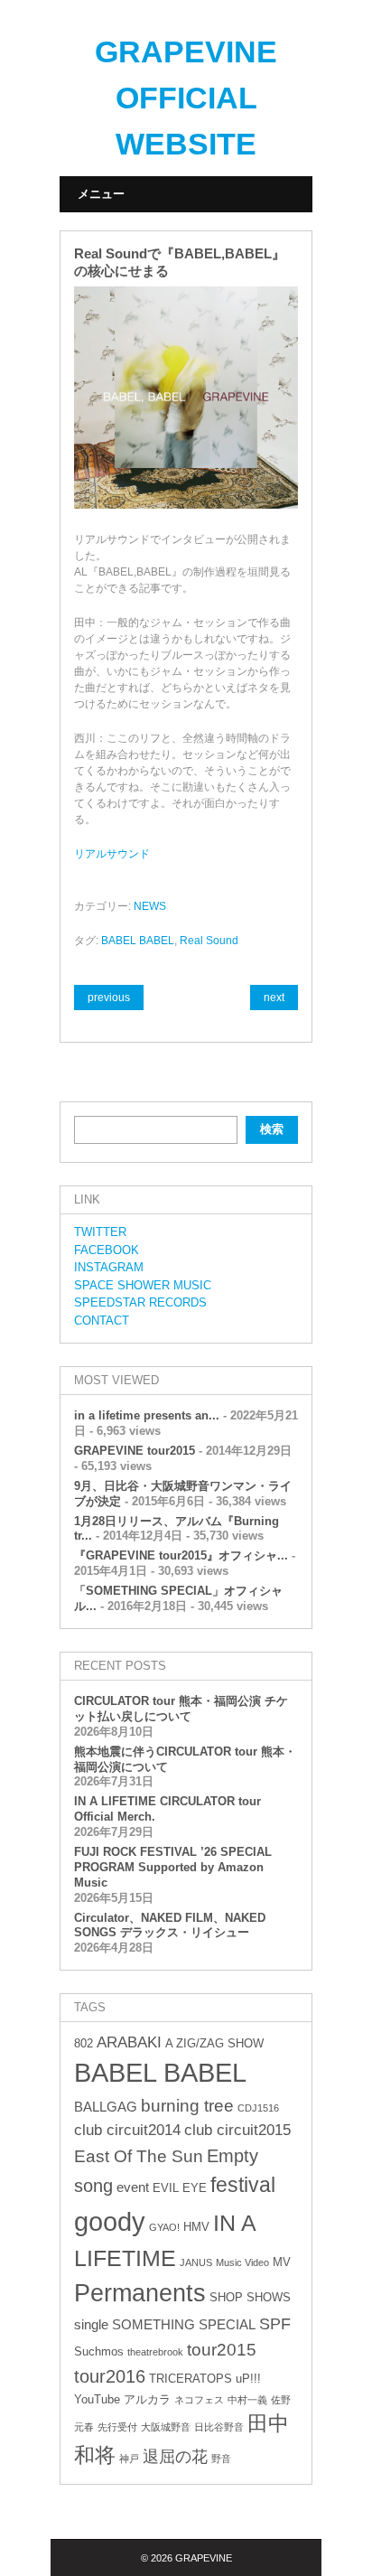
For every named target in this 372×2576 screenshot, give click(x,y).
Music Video (242, 2262)
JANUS (196, 2262)
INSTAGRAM (109, 1267)
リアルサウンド (112, 854)
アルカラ (147, 2399)
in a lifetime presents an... (147, 1415)
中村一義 (247, 2400)
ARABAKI (129, 2042)
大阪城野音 (166, 2427)
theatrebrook (155, 2352)
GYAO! (164, 2227)
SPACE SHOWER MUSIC (143, 1285)
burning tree (187, 2106)
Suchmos (99, 2351)
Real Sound (209, 941)
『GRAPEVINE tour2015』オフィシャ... (181, 1555)
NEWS (150, 906)
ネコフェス (199, 2400)
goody (110, 2221)
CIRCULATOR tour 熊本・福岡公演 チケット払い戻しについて (181, 1709)
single (91, 2324)
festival (243, 2185)
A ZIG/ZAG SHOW (214, 2043)
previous (109, 998)
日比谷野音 (219, 2427)
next (274, 998)
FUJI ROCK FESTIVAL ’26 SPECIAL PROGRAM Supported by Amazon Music (173, 1867)
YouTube (97, 2399)
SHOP (226, 2297)
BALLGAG (106, 2107)
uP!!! (248, 2379)
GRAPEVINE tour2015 (135, 1451)
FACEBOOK (107, 1250)
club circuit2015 (237, 2130)
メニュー (101, 194)
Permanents (140, 2293)
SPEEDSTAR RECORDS (140, 1302)
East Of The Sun (139, 2156)
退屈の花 (175, 2457)
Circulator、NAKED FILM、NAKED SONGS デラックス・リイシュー (170, 1925)
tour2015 (222, 2350)
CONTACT (102, 1321)
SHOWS (269, 2297)
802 (84, 2043)
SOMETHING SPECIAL (184, 2324)
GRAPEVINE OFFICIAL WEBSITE (186, 98)
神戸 (129, 2459)
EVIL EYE (180, 2188)
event (133, 2187)
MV (282, 2262)
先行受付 (117, 2427)
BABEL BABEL (138, 941)
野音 (221, 2459)
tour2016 (110, 2376)
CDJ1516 (258, 2108)
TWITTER (100, 1232)
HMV (196, 2227)
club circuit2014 (127, 2130)
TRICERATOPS (191, 2379)
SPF (275, 2324)
